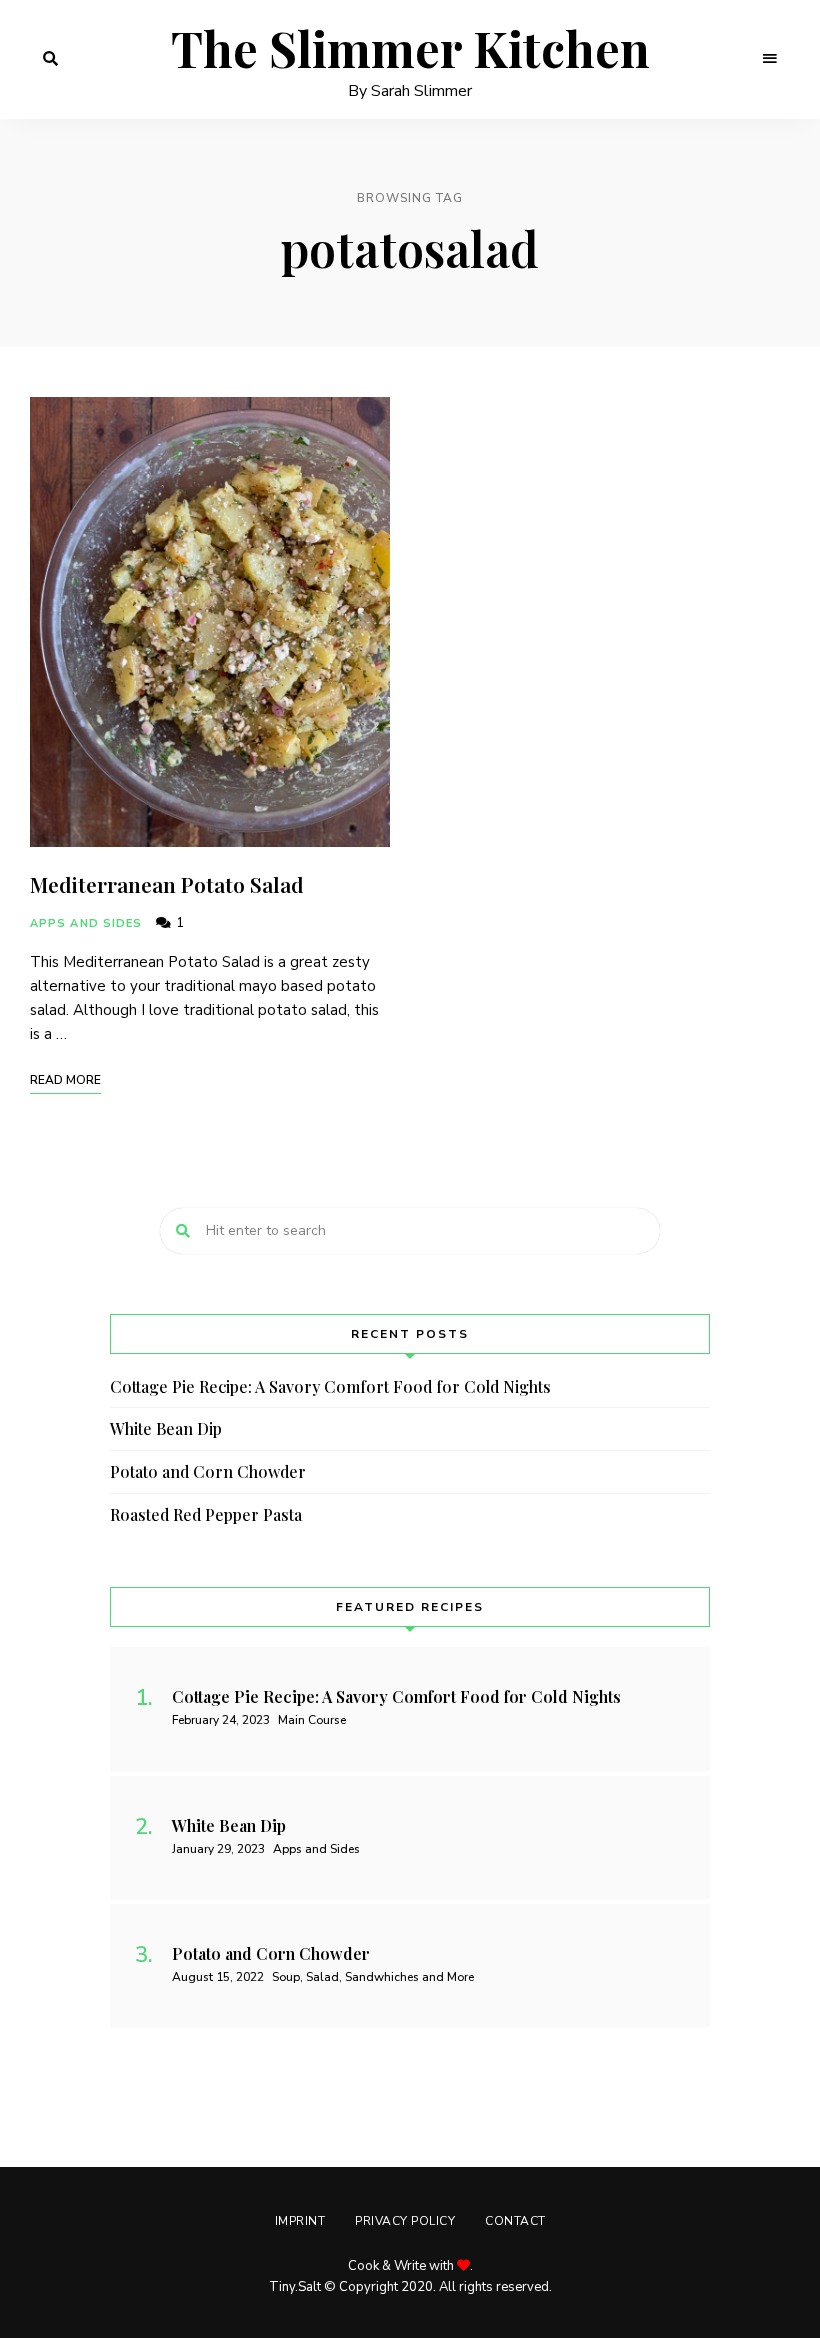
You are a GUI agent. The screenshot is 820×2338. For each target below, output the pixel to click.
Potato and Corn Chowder (208, 1471)
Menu (770, 59)
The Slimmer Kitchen (410, 49)
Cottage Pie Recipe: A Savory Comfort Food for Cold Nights (330, 1386)
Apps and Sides (86, 923)
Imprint (300, 2221)
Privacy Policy (405, 2221)
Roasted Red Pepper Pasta (206, 1514)
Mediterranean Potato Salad (167, 884)
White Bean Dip (166, 1428)
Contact (515, 2221)
